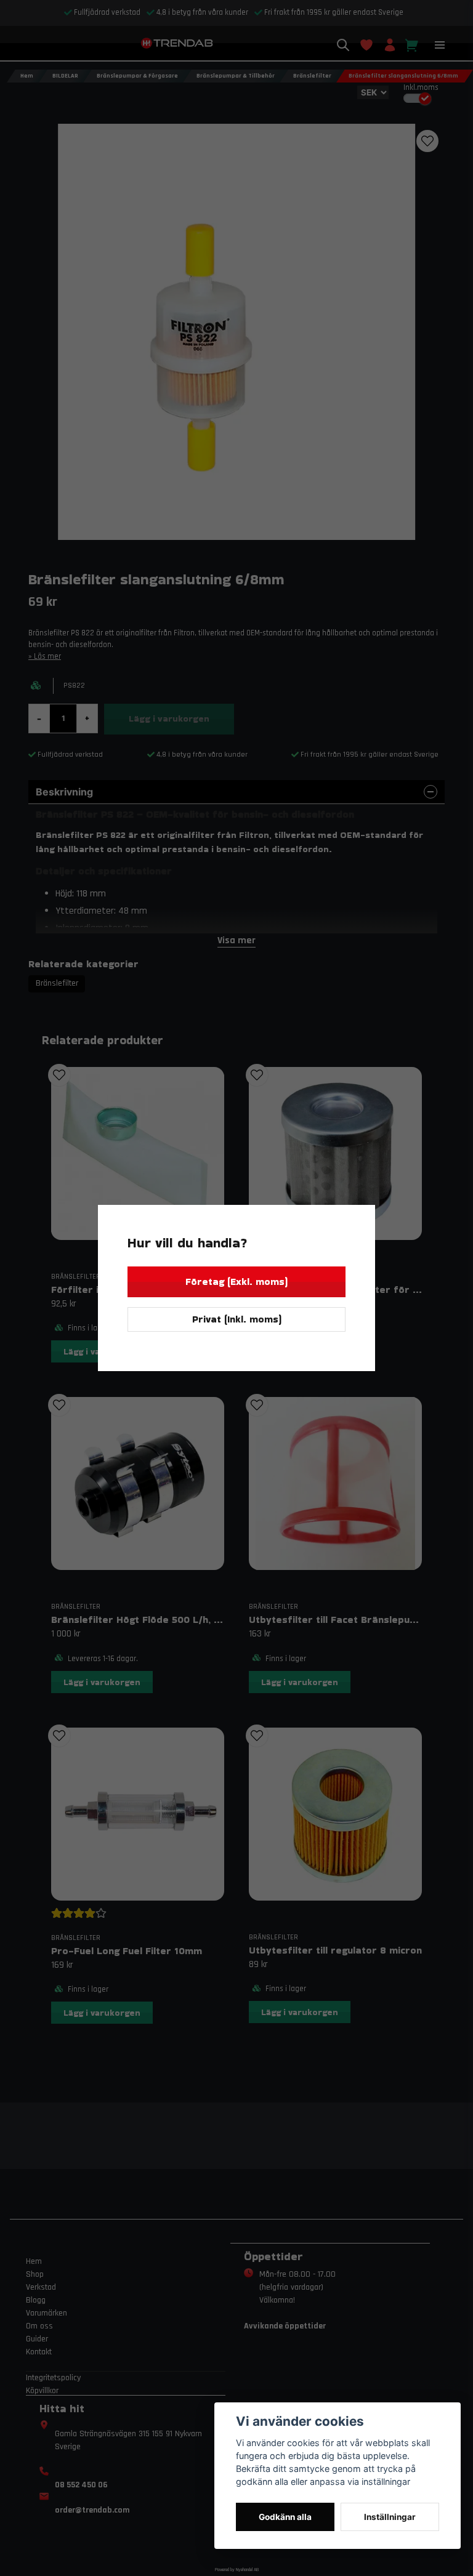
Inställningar (390, 2517)
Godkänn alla (285, 2517)
